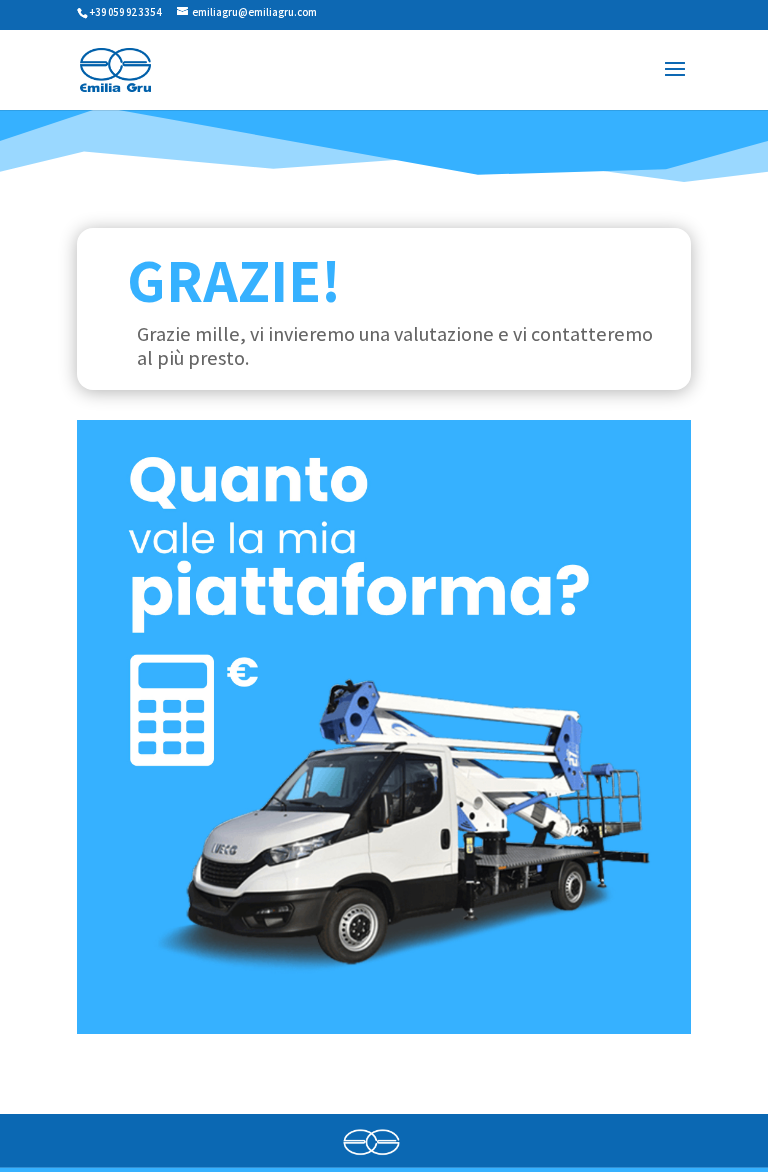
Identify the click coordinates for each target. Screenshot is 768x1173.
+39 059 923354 (126, 12)
